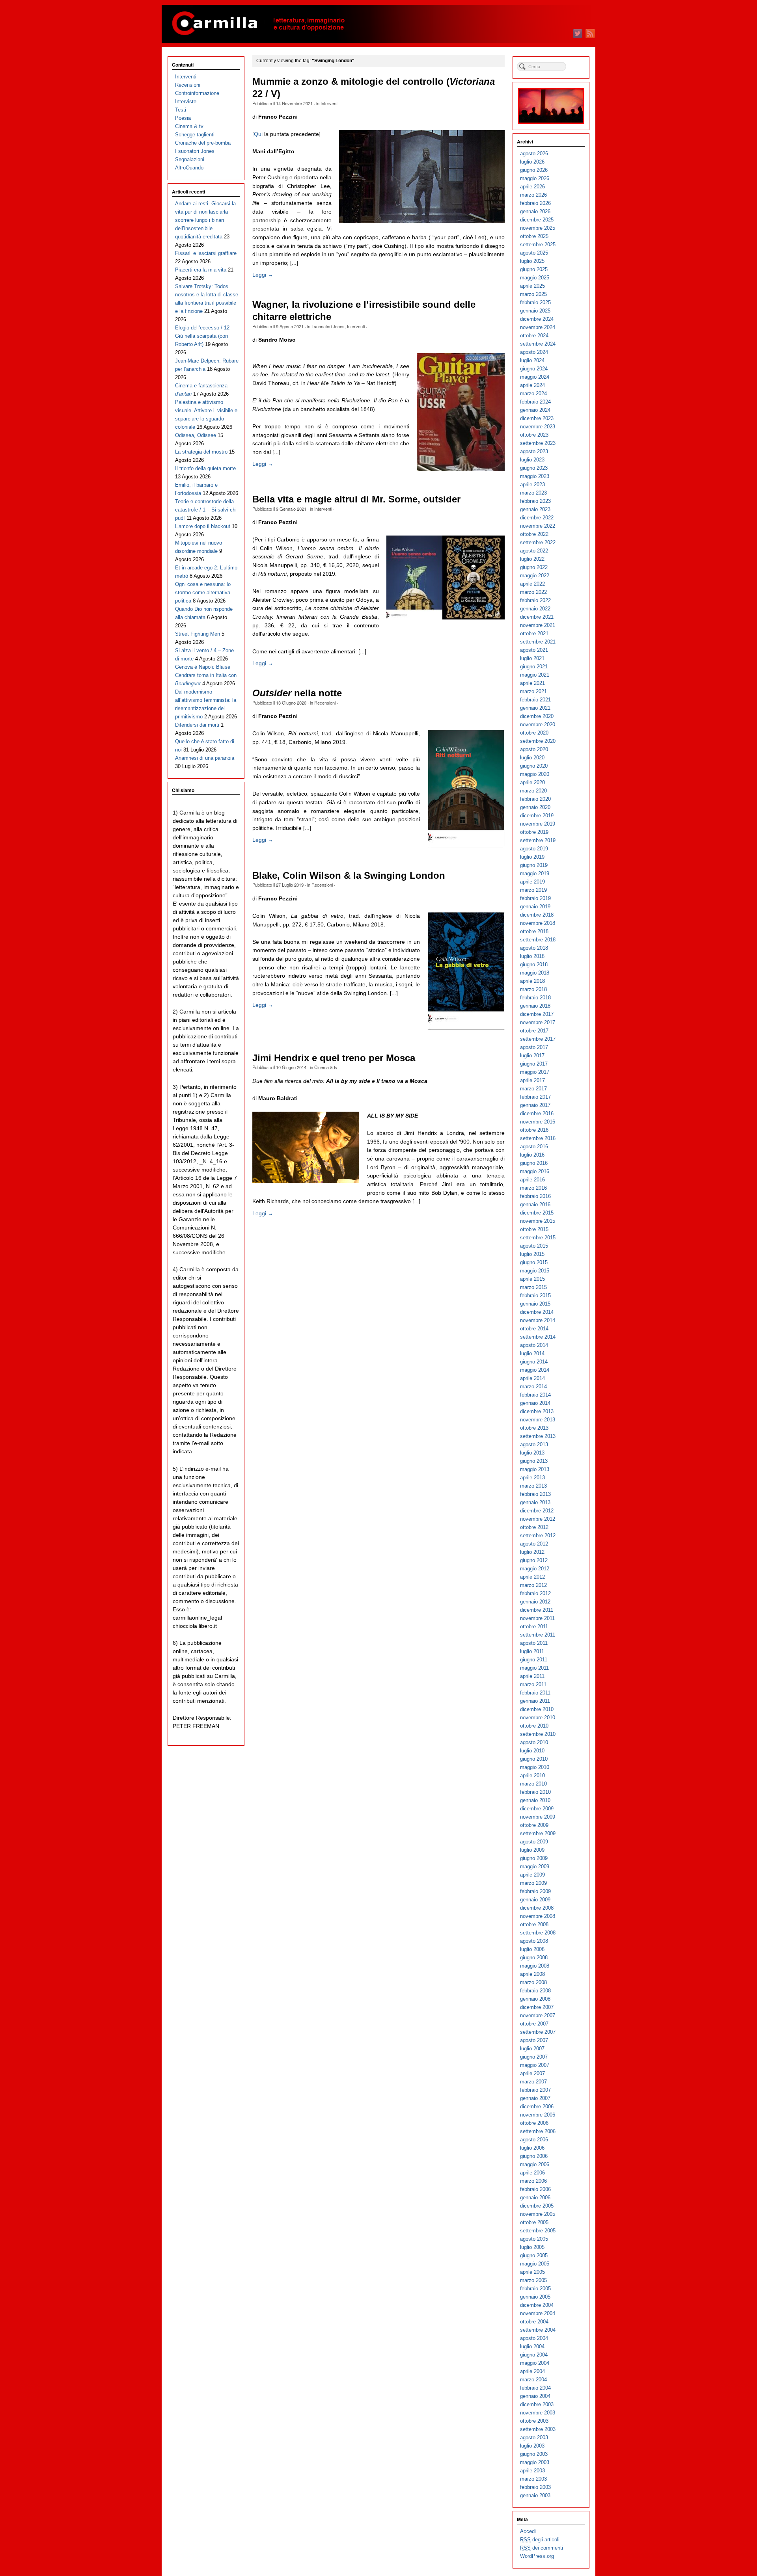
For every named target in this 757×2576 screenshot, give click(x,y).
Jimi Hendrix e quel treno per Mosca (334, 1058)
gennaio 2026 (535, 211)
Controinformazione (197, 93)
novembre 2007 (538, 2015)
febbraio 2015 (535, 1295)
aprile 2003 (532, 2471)
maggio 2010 (535, 1767)
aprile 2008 (532, 1974)
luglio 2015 (532, 1254)
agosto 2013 (534, 1444)
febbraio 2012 (535, 1593)
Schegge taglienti (195, 135)
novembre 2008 (538, 1916)
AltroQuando (189, 168)
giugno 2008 (534, 1958)
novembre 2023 (538, 427)
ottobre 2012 (534, 1527)
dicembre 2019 (537, 816)
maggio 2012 (535, 1569)
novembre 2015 (538, 1221)
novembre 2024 (538, 327)
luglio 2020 (532, 758)
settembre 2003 (538, 2429)
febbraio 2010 (535, 1792)
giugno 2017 (534, 1064)
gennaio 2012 (535, 1602)
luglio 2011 (532, 1651)
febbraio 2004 (535, 2388)
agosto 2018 (534, 948)
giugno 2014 (534, 1362)
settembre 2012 (538, 1535)
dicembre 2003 (537, 2404)
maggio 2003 (535, 2462)
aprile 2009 (532, 1875)
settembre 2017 (538, 1039)
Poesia (183, 118)
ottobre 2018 (534, 931)
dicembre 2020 (537, 716)
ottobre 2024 (534, 336)
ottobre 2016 (534, 1130)
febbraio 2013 (535, 1494)
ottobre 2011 (534, 1627)
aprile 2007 (532, 2073)
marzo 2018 (533, 989)
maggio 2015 (535, 1271)
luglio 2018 (532, 956)
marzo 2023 (533, 493)
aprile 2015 (532, 1279)
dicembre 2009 (537, 1809)
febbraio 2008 (535, 1991)
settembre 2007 (538, 2032)
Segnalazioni (190, 159)
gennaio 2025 (535, 311)
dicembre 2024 (537, 319)
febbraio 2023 (535, 501)
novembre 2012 (538, 1519)
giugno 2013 (534, 1461)
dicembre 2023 (537, 418)
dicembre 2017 (537, 1014)
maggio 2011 (534, 1668)
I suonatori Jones (328, 326)
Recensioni (325, 703)
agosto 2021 (534, 650)
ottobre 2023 (534, 435)
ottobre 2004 (534, 2322)
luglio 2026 (532, 162)
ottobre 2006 (534, 2123)
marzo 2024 (533, 393)
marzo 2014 (533, 1387)
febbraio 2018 (535, 998)
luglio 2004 (532, 2346)
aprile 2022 (532, 584)
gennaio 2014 (535, 1403)
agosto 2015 (534, 1246)
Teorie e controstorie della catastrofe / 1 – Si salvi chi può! (206, 510)
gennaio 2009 (535, 1900)
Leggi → (263, 275)
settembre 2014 (538, 1337)
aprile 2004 (532, 2371)
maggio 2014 (535, 1370)
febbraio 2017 (535, 1097)
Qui (258, 134)
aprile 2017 (532, 1080)
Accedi (528, 2531)
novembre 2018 (538, 923)
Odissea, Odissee (196, 435)
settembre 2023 (538, 443)
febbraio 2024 (535, 402)
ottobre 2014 (534, 1329)
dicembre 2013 (537, 1411)
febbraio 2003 (535, 2487)
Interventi (329, 103)
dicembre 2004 (537, 2305)
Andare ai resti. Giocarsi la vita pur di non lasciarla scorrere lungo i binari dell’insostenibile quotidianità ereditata (205, 220)
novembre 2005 (538, 2214)
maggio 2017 (535, 1072)
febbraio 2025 (535, 302)
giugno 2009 (534, 1858)
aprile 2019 (532, 882)
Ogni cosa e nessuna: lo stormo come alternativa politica (203, 592)
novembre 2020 (538, 724)
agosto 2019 (534, 849)
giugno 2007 (534, 2057)
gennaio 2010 (535, 1800)
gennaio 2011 (535, 1701)
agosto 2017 (534, 1047)
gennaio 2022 (535, 609)
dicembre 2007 (537, 2007)
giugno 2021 (534, 667)
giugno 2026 (534, 170)
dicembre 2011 (537, 1610)
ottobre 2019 (534, 832)
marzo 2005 (533, 2280)
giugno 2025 (534, 269)
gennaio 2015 (535, 1304)
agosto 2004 (534, 2338)
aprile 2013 (532, 1478)
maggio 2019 (535, 873)
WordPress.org (537, 2556)
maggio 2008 (535, 1966)
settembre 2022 (538, 542)
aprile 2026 (532, 187)
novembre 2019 (538, 824)
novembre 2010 (538, 1718)
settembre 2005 (538, 2231)
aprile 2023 (532, 485)
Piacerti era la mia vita (201, 270)
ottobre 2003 (534, 2421)
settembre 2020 (538, 741)
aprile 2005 (532, 2272)
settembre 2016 (538, 1138)
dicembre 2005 (537, 2206)
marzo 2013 (533, 1486)
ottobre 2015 (534, 1229)
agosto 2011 (534, 1643)
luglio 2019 (532, 857)
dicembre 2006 (537, 2106)
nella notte (297, 693)
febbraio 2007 (535, 2090)
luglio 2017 (532, 1056)
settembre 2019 (538, 840)
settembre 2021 (538, 642)
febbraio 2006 (535, 2189)
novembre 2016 (538, 1122)
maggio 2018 (535, 973)
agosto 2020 (534, 749)
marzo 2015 (533, 1287)
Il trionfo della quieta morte (205, 468)
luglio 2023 (532, 460)
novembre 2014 (538, 1320)
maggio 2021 (535, 675)
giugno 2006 (534, 2156)
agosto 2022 (534, 551)
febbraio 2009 (535, 1891)
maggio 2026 (535, 178)
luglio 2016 (532, 1155)
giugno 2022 (534, 567)
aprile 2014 (532, 1378)
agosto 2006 (534, 2140)
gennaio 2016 (535, 1204)
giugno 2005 (534, 2255)
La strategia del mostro (201, 452)
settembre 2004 (538, 2330)
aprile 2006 (532, 2173)
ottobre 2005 (534, 2222)
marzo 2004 (533, 2380)
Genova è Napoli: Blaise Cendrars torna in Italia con (206, 675)
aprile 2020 (532, 782)
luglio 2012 (532, 1552)
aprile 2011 (532, 1676)
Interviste (186, 101)
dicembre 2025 (537, 220)
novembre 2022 (538, 526)
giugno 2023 (534, 468)
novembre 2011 (537, 1618)
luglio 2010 (532, 1751)
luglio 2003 (532, 2446)
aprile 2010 (532, 1775)
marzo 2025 (533, 294)
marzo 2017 (533, 1089)
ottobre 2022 (534, 534)
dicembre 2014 (537, 1312)
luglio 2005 (532, 2247)
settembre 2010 (538, 1734)
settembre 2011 (538, 1635)
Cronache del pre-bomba (203, 143)
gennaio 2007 (535, 2098)
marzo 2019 (533, 890)
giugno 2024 (534, 369)
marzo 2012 (533, 1585)
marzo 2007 (533, 2082)
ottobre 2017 (534, 1031)
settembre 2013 (538, 1436)
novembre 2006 (538, 2115)
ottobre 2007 (534, 2024)
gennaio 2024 (535, 410)
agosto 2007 (534, 2040)
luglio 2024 (532, 360)
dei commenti (542, 2548)
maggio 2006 (535, 2164)
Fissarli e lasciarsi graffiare (206, 253)
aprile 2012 (532, 1577)
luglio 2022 (532, 559)
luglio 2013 (532, 1453)
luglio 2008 (532, 1949)
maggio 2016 (535, 1171)
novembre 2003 (538, 2413)
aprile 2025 (532, 286)
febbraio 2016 (535, 1196)
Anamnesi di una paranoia (205, 758)
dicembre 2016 (537, 1113)
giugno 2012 (534, 1560)
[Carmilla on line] (378, 24)
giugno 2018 (534, 964)
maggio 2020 (535, 774)
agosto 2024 (534, 352)
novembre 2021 (538, 625)
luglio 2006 (532, 2148)
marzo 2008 (533, 1982)
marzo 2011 (533, 1684)
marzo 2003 (533, 2479)
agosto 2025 (534, 253)
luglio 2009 (532, 1850)
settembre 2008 (538, 1933)
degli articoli (540, 2540)
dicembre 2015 (537, 1213)
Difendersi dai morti (197, 725)
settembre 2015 (538, 1238)
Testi (181, 110)
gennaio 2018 (535, 1006)
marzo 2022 (533, 592)
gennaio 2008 (535, 1999)
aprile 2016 (532, 1180)
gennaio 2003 (535, 2495)
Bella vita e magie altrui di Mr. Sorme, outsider (356, 499)
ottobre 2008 (534, 1924)
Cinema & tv (326, 1067)
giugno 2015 (534, 1262)
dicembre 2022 (537, 518)
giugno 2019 (534, 865)
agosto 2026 (534, 153)
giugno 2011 (534, 1660)
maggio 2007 (535, 2065)
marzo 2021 (533, 691)
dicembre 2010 (537, 1709)
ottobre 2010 (534, 1726)
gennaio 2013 (535, 1502)
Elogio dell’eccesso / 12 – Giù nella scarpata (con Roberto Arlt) (204, 336)
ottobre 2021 (534, 633)
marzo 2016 (533, 1188)
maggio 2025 (535, 278)
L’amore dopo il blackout (203, 526)
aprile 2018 (532, 981)
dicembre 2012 (537, 1511)
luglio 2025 (532, 261)
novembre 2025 (538, 228)
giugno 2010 (534, 1759)
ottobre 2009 (534, 1825)
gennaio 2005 (535, 2297)
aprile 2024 (532, 385)
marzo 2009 (533, 1883)
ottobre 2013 (534, 1428)
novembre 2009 (538, 1817)
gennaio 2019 (535, 907)
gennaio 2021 (535, 708)
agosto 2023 (534, 451)
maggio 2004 (535, 2363)
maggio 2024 (535, 377)
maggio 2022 (535, 576)
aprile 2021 (532, 683)
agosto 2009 (534, 1842)
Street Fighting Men (198, 634)
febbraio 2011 (535, 1693)
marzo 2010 (533, 1784)
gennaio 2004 (535, 2396)
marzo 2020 (533, 791)
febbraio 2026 (535, 203)
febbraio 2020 (535, 799)
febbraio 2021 (535, 700)
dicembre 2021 (537, 617)
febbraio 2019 (535, 898)
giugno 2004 (534, 2355)
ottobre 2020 (534, 733)
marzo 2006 (533, 2181)
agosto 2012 (534, 1544)
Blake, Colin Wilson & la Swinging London (349, 876)
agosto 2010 (534, 1742)
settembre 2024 (538, 344)
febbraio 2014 (535, 1395)
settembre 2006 (538, 2131)
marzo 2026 (533, 195)
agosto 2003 (534, 2437)
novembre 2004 (538, 2313)
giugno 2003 (534, 2454)
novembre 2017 (538, 1022)
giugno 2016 (534, 1163)
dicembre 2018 (537, 915)
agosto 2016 (534, 1147)
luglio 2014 (532, 1353)
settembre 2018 (538, 940)
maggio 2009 (535, 1866)
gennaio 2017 (535, 1105)
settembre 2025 (538, 245)
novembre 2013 (538, 1420)
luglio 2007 (532, 2049)
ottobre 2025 (534, 236)
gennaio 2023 (535, 509)
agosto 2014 (534, 1345)
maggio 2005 (535, 2264)
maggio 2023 (535, 476)
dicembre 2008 (537, 1908)
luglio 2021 (532, 658)
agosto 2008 (534, 1941)
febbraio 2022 (535, 600)
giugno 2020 (534, 766)
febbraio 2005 (535, 2289)
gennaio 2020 (535, 807)
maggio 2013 (535, 1469)
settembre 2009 (538, 1833)
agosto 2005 (534, 2239)
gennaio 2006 (535, 2198)
